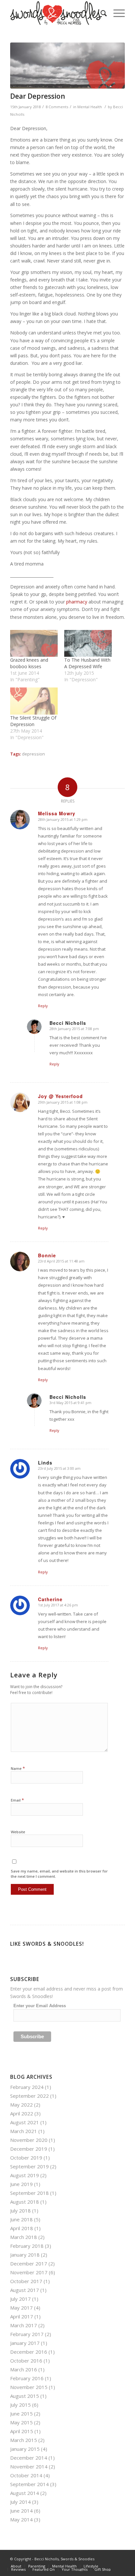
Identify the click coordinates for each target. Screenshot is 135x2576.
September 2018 (29, 2193)
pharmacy (77, 602)
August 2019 (25, 2175)
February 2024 (27, 2087)
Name (18, 1768)
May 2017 (21, 2308)
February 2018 (27, 2246)
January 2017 (25, 2343)
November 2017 (29, 2272)
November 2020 (29, 2140)
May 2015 (21, 2422)
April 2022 (22, 2113)
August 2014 (25, 2493)
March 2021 (24, 2131)
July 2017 (20, 2299)
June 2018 (21, 2219)
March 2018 (24, 2237)
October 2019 (26, 2158)
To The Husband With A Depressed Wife (87, 663)
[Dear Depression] (67, 66)
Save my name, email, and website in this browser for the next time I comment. (59, 1874)
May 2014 (21, 2519)
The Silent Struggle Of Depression (33, 721)
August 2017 (25, 2290)
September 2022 (29, 2096)
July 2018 (20, 2211)
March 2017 (24, 2325)
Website (18, 1832)
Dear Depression (38, 96)
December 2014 (29, 2458)
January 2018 (25, 2255)
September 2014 (29, 2484)
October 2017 (26, 2281)
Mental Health (90, 107)
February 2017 (27, 2334)
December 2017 (29, 2263)
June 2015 (21, 2414)
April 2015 (22, 2431)
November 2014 (29, 2466)
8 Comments (57, 107)
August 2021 (25, 2122)
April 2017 (22, 2316)
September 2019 (29, 2166)
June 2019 (21, 2184)
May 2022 (21, 2105)
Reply (43, 1006)
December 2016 (29, 2352)
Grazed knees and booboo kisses (29, 663)
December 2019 (29, 2149)
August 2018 (25, 2202)
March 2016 (24, 2369)
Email (17, 1800)
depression (33, 754)
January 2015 (25, 2449)
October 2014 (26, 2475)
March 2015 (24, 2440)
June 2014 (21, 2511)
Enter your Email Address (40, 2006)
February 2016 (27, 2378)
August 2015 (25, 2396)
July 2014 (20, 2502)
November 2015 (29, 2387)
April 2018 (22, 2228)
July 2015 (20, 2405)
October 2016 (26, 2361)
